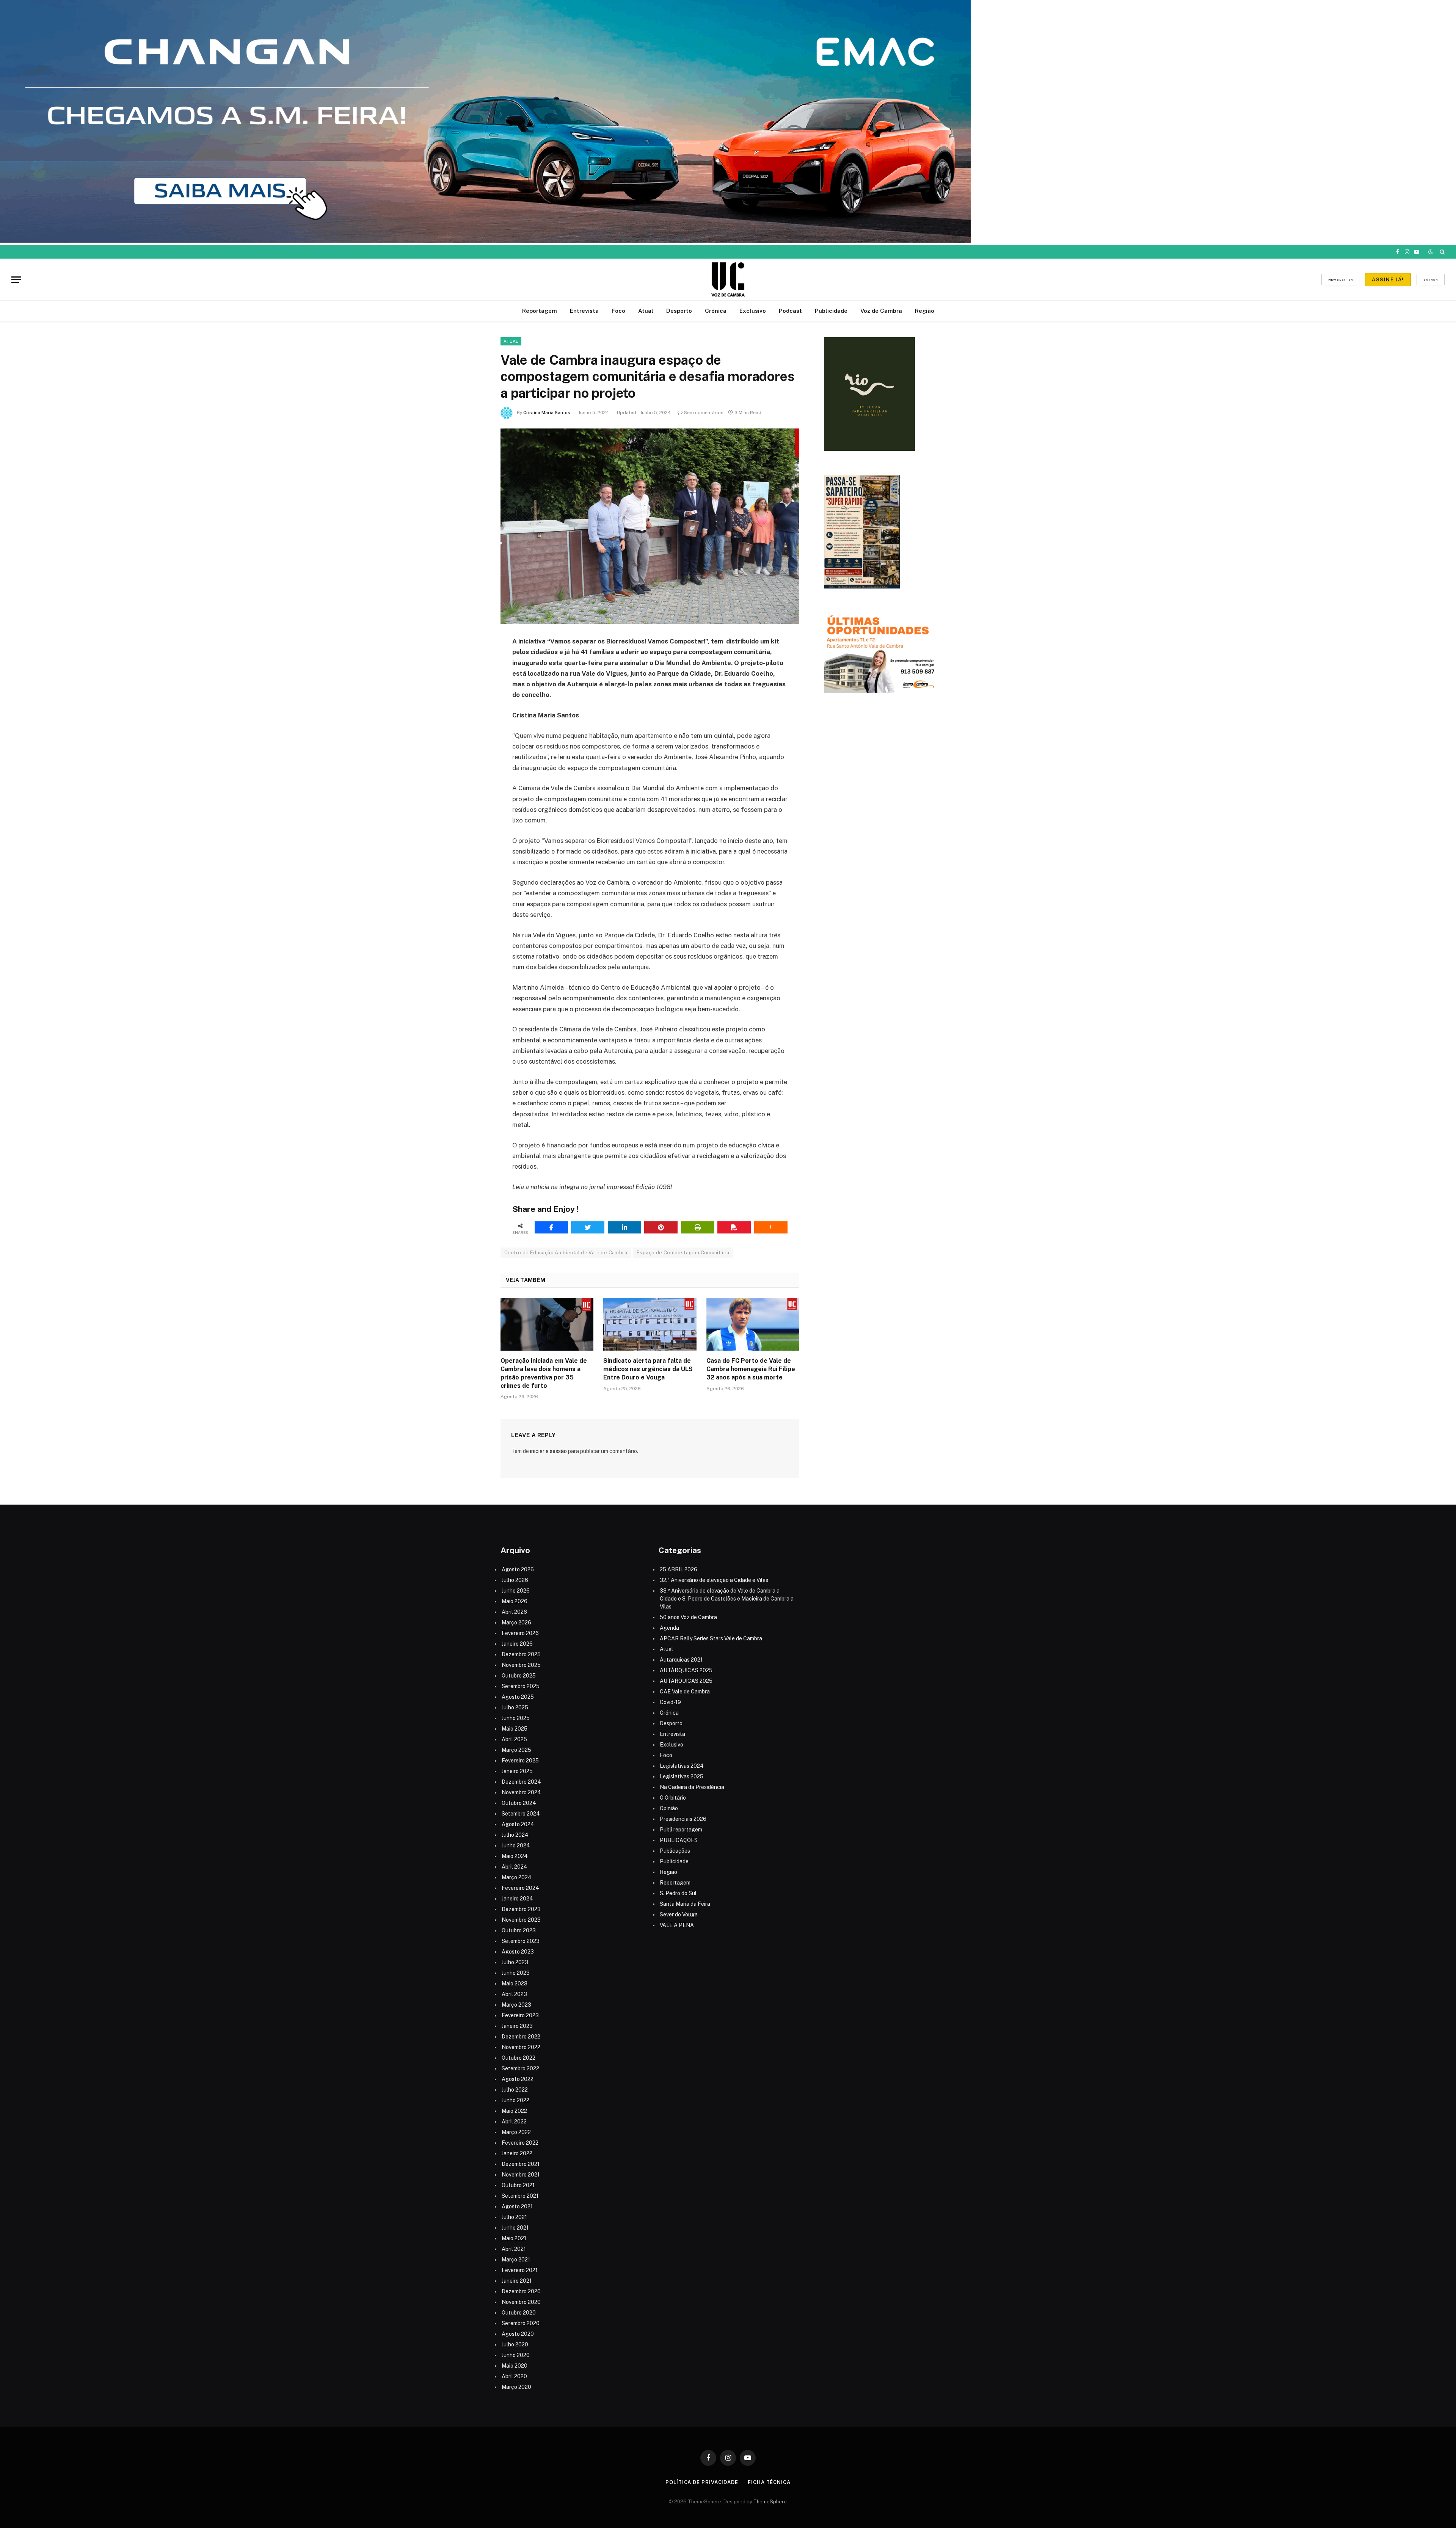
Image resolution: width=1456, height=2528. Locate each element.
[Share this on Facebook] (551, 1227)
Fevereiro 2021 (520, 2270)
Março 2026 (516, 1623)
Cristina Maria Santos (547, 413)
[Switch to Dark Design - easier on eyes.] (1431, 252)
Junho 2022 (515, 2100)
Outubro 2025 (519, 1676)
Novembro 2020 (521, 2302)
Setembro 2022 (520, 2068)
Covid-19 (670, 1702)
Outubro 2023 (519, 1930)
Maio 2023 (515, 1983)
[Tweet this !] (588, 1227)
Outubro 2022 (519, 2058)
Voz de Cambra (881, 311)
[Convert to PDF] (734, 1227)
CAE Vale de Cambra (685, 1692)
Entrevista (584, 311)
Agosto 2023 (518, 1952)
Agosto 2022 (518, 2079)
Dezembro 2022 (521, 2037)
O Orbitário (673, 1798)
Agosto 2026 (518, 1569)
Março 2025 (516, 1750)
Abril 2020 (514, 2376)
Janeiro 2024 (517, 1899)
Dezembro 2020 (521, 2291)
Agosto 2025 (518, 1697)
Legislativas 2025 (682, 1776)
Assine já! (1388, 280)
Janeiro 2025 (517, 1771)
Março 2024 (517, 1877)
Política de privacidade (702, 2482)
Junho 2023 (516, 1973)
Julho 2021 (514, 2217)
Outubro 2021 (518, 2185)
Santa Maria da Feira (685, 1904)
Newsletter (1341, 279)
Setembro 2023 (521, 1941)
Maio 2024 (515, 1856)
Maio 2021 (514, 2238)
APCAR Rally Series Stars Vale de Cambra (711, 1638)
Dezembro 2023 (521, 1909)
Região (925, 311)
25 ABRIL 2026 (679, 1569)
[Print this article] (698, 1227)
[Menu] (16, 280)
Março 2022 (516, 2132)
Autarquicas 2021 (681, 1660)
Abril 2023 (514, 1994)
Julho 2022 (515, 2090)
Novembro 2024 (521, 1792)
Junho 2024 (516, 1845)
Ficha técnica (769, 2482)
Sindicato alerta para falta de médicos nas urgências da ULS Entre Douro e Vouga (648, 1369)
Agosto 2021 (517, 2206)
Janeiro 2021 (517, 2281)
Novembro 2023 (521, 1920)
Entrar (1431, 279)
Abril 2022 (514, 2122)
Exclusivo (753, 311)
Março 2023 (516, 2005)
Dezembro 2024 (521, 1782)
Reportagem (540, 311)
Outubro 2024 (519, 1803)
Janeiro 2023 (517, 2026)
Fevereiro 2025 (520, 1761)
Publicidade (831, 311)
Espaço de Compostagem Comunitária (683, 1253)
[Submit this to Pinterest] (661, 1227)
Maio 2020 (515, 2366)
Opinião (669, 1808)
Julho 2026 (515, 1580)
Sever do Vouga (679, 1914)
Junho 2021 (515, 2228)
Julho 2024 (515, 1835)
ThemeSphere (770, 2502)
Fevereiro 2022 (520, 2143)
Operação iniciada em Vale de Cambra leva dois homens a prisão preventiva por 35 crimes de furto (544, 1373)
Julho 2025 (515, 1707)
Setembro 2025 (521, 1686)
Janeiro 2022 (517, 2153)
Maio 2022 (514, 2111)
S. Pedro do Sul (678, 1893)
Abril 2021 (514, 2249)
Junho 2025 (516, 1718)
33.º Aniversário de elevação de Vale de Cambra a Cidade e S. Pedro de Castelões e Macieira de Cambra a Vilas (727, 1599)
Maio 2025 (515, 1729)
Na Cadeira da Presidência (692, 1787)
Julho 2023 (515, 1962)
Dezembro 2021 (521, 2164)
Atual (646, 311)
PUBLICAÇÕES (679, 1840)
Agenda (669, 1628)
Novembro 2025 (521, 1665)
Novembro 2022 (521, 2047)
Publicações (675, 1851)
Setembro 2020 (521, 2323)
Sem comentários (704, 413)
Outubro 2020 (519, 2313)
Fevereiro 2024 (520, 1888)
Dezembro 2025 (521, 1654)
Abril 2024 (515, 1867)
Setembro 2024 (521, 1814)
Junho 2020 (516, 2355)
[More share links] (771, 1227)
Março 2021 (516, 2260)
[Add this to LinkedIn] (624, 1227)
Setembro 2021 (520, 2196)
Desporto (679, 311)
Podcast (790, 311)
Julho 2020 (515, 2344)
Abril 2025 (514, 1739)
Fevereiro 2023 (520, 2015)
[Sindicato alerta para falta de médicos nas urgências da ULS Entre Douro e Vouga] (650, 1324)
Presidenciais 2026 (683, 1819)
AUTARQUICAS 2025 (686, 1681)
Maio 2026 (515, 1601)
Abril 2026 (514, 1612)
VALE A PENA (677, 1925)
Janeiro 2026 (517, 1644)
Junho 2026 (516, 1591)
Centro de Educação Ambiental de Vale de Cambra (566, 1253)
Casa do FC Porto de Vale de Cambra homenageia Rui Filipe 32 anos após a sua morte (751, 1369)
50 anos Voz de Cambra (688, 1617)
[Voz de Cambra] (728, 279)
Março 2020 (516, 2387)
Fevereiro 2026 (520, 1633)
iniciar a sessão (548, 1451)
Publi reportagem (681, 1830)
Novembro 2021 (521, 2175)
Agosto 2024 (518, 1824)
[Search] (1441, 252)
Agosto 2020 (518, 2334)
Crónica (716, 311)
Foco (618, 311)
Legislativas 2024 (682, 1766)
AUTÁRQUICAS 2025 (686, 1670)
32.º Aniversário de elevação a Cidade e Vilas (714, 1580)
